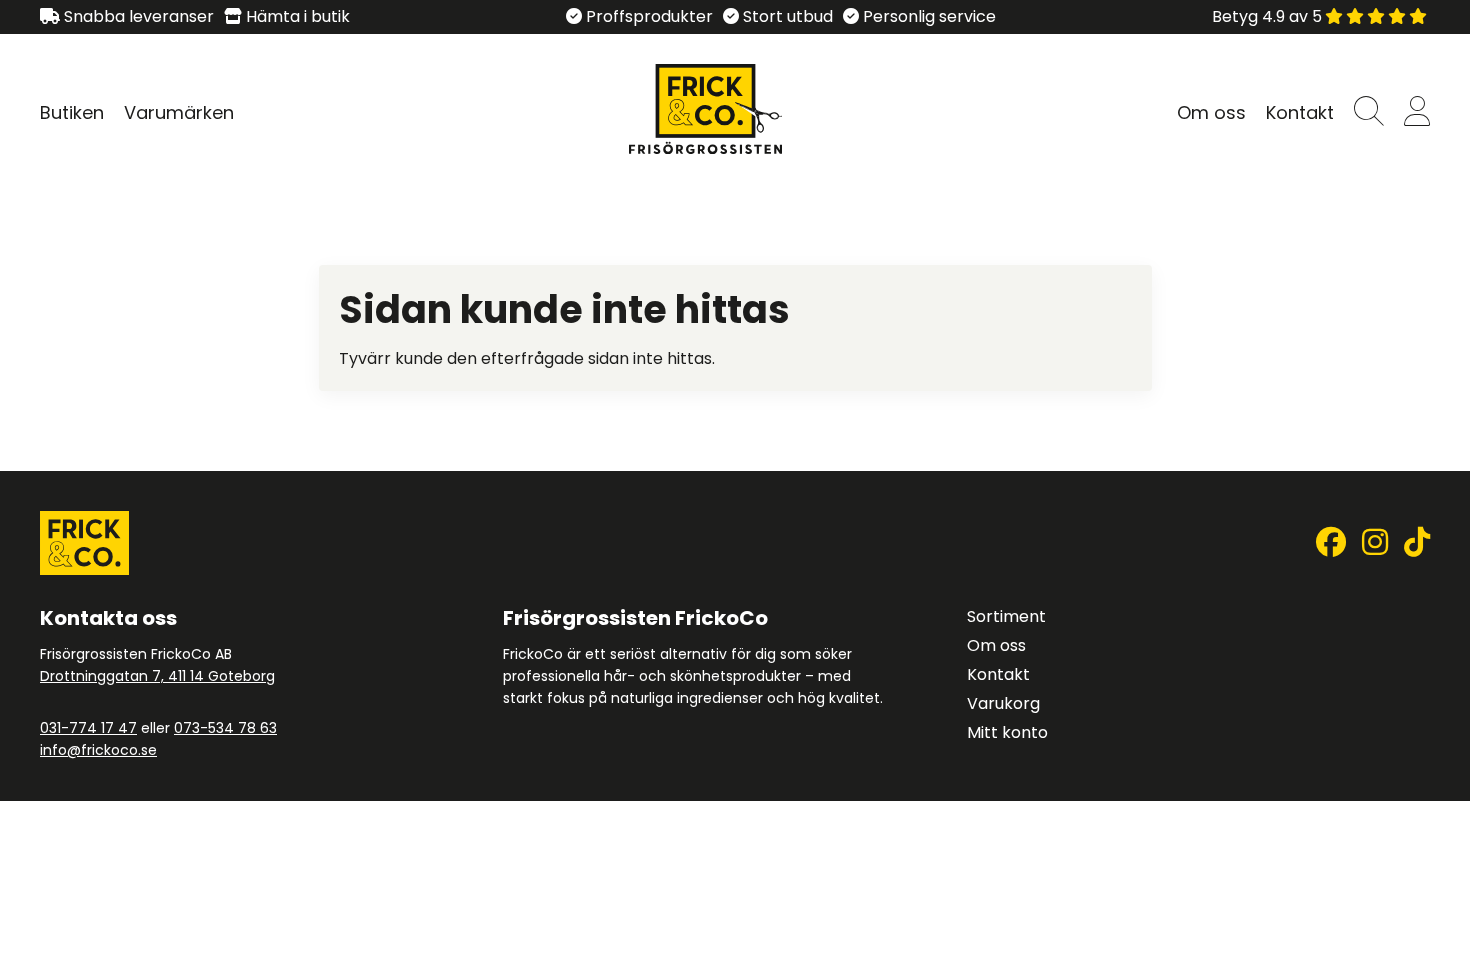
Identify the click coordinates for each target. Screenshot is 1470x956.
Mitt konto (1007, 732)
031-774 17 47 (88, 728)
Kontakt (1300, 112)
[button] (1369, 112)
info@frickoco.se (98, 750)
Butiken (72, 112)
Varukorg (1003, 703)
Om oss (1211, 112)
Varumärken (179, 112)
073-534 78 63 (225, 728)
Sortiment (1006, 616)
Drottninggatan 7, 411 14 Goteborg (157, 676)
